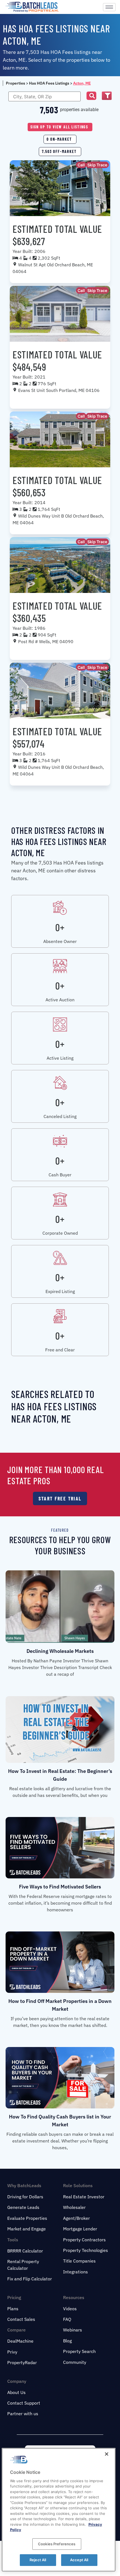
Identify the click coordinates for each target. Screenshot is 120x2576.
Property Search (79, 2351)
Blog (67, 2341)
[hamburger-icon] (109, 7)
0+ (60, 927)
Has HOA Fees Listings (49, 83)
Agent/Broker (76, 2218)
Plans (13, 2309)
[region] (59, 2510)
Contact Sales (21, 2319)
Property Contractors (84, 2240)
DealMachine (20, 2341)
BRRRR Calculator (25, 2251)
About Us (16, 2392)
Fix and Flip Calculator (30, 2279)
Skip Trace (97, 165)
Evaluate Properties (27, 2218)
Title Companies (79, 2261)
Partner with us (23, 2414)
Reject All (38, 2560)
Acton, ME (82, 83)
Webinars (73, 2330)
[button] (91, 96)
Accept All (79, 2560)
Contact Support (24, 2403)
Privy (12, 2352)
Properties (15, 83)
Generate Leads (23, 2207)
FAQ (67, 2319)
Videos (70, 2309)
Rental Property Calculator (23, 2265)
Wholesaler (74, 2207)
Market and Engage (27, 2229)
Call (81, 165)
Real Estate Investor (84, 2197)
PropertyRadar (22, 2362)
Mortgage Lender (80, 2229)
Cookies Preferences (57, 2544)
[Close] (107, 2454)
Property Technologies (86, 2250)
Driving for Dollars (25, 2197)
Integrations (75, 2272)
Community (75, 2362)
